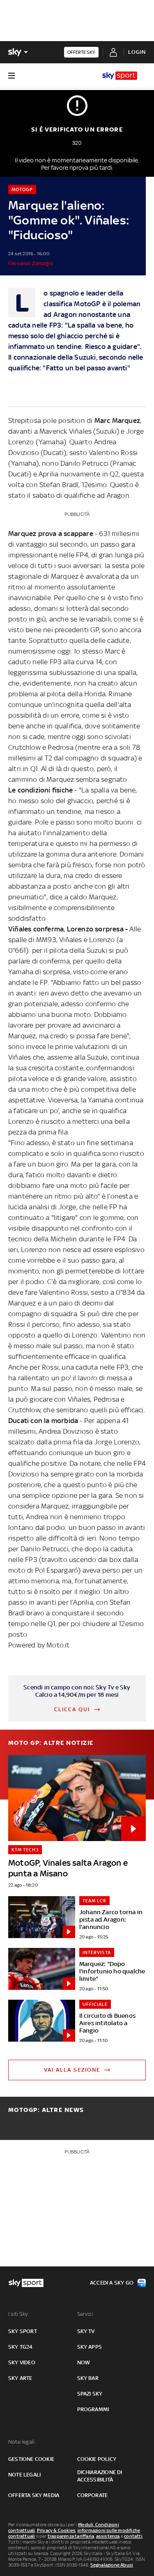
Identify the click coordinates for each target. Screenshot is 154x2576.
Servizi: (86, 2314)
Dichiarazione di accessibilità (100, 2476)
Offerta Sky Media (34, 2495)
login (137, 52)
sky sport (23, 2331)
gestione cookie (31, 2459)
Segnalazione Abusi (112, 2565)
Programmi (93, 2409)
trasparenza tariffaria (71, 2536)
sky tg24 (21, 2347)
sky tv (86, 2331)
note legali (24, 2475)
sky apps (90, 2347)
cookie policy (97, 2459)
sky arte (20, 2378)
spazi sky (90, 2394)
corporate (93, 2495)
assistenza (108, 2536)
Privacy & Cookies (56, 2530)
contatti (133, 2536)
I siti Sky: (18, 2314)
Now (84, 2362)
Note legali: (22, 2442)
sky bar (88, 2378)
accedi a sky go (112, 2283)
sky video (22, 2362)
